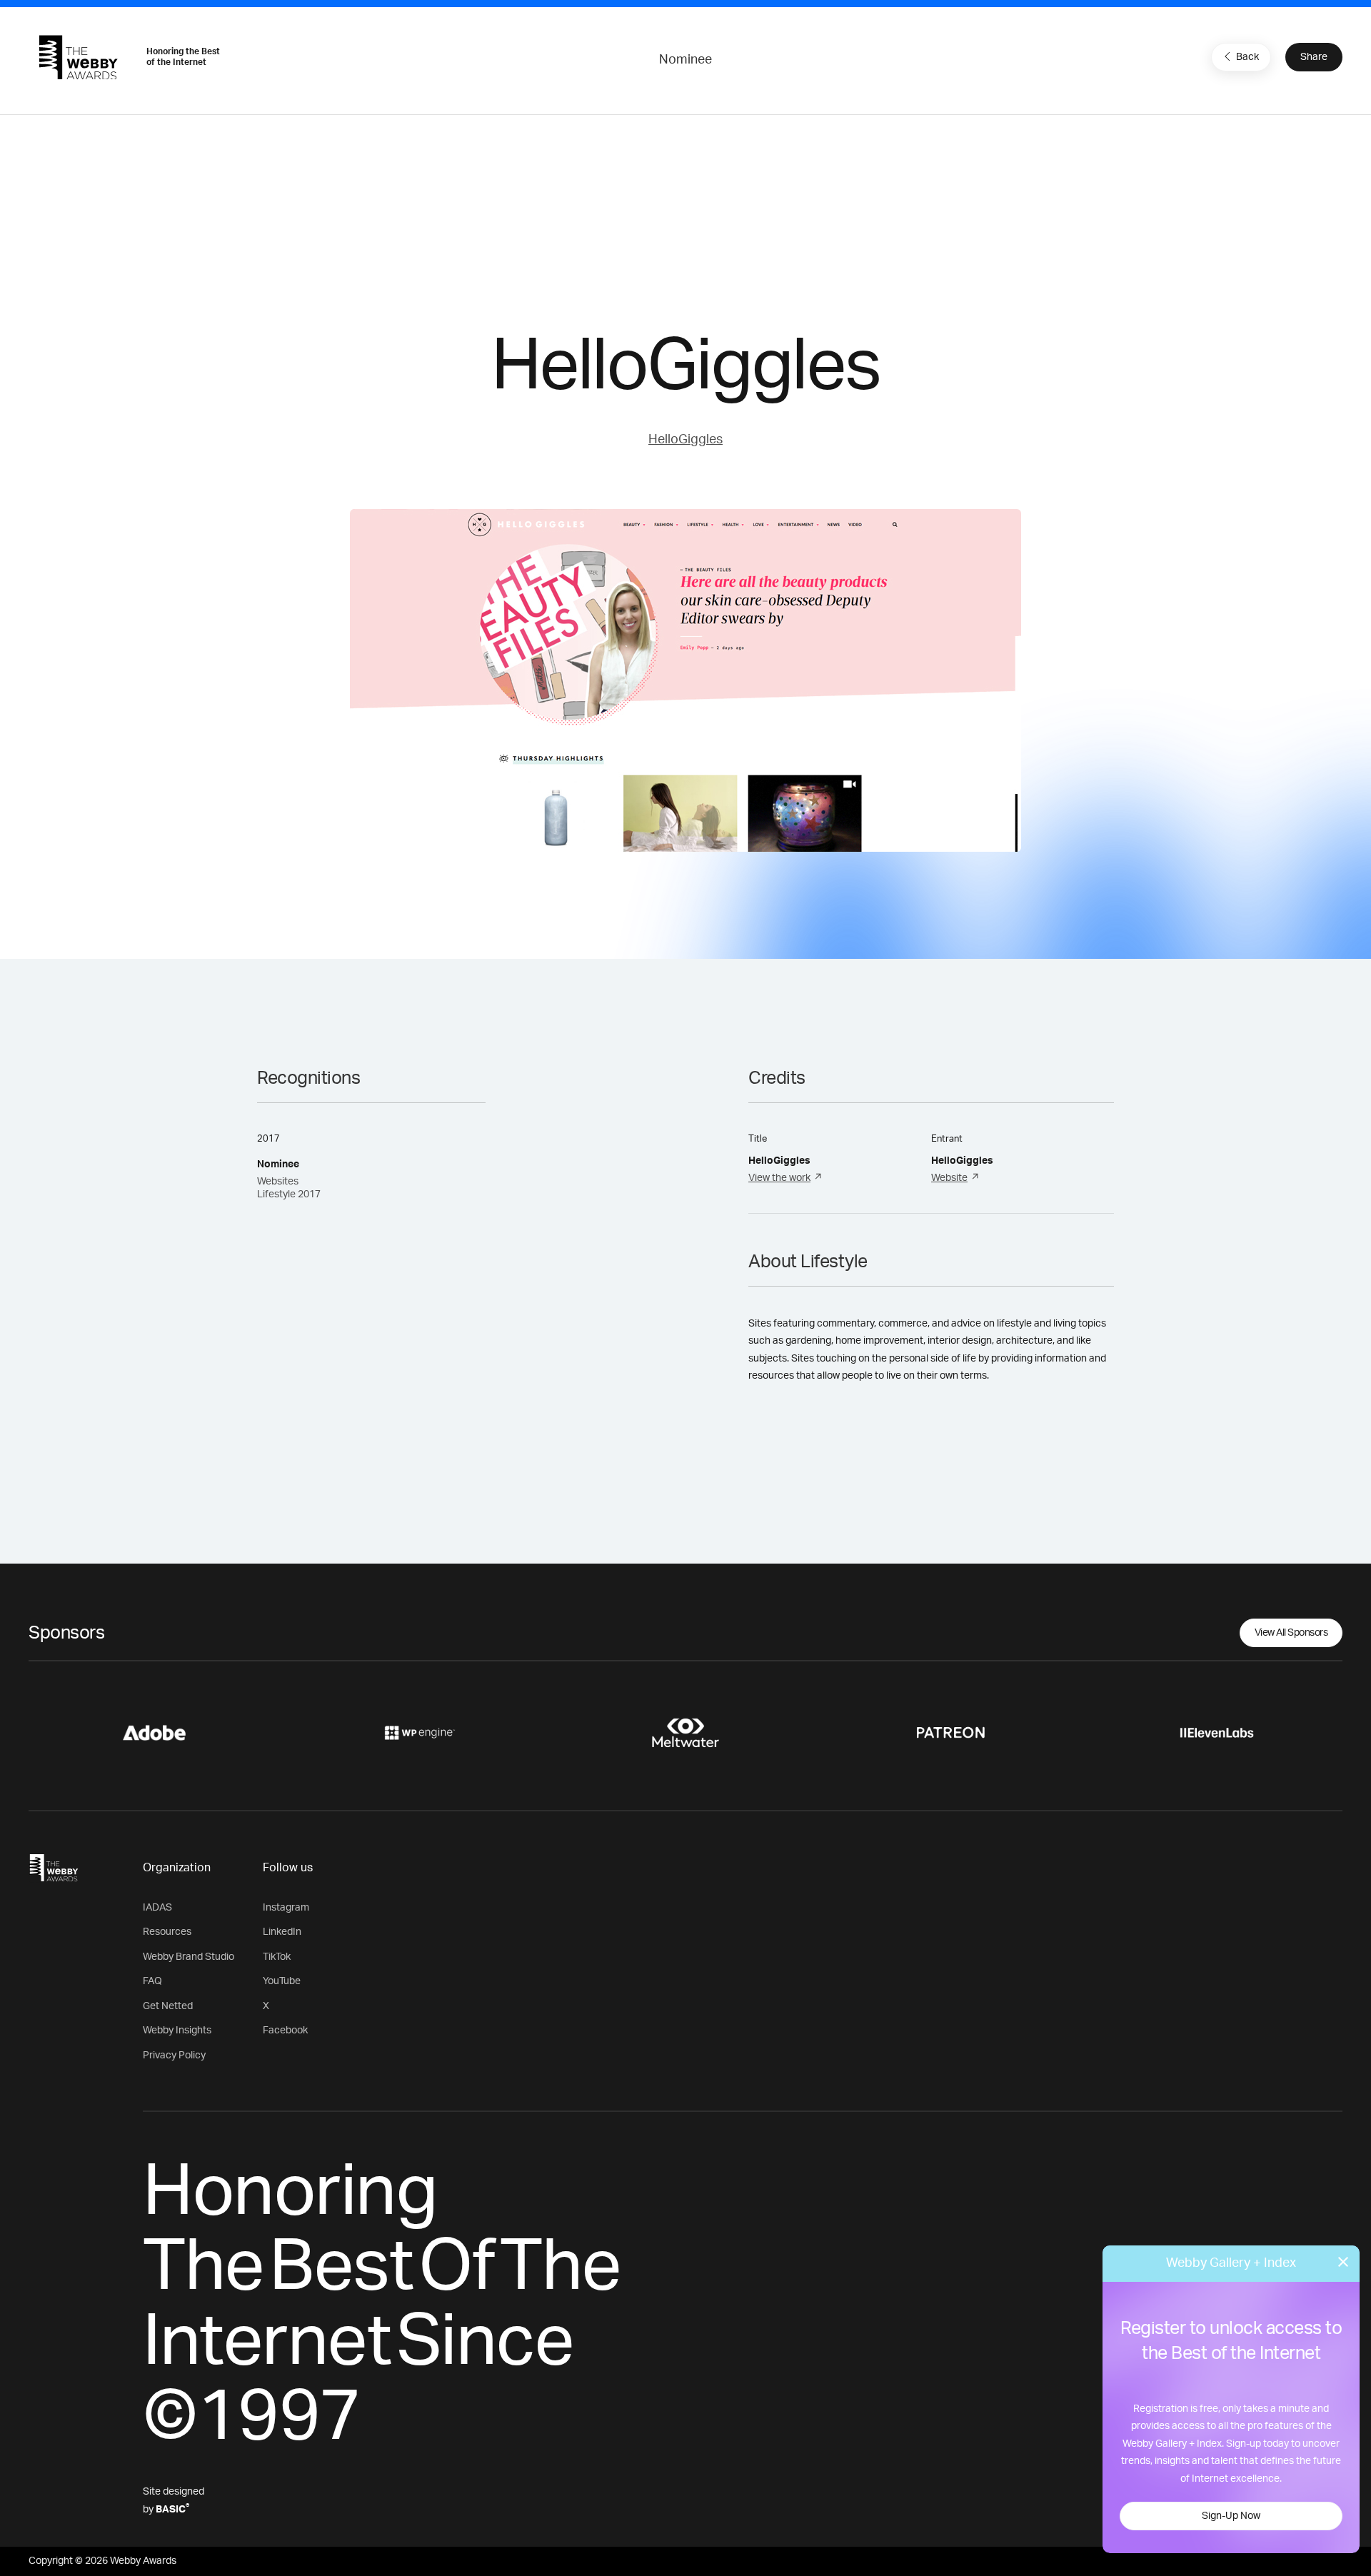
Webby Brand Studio (189, 1957)
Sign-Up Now (1231, 2516)
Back (1247, 57)
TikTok (277, 1957)
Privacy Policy (174, 2056)
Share (1314, 57)
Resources (167, 1932)
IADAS (157, 1908)
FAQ (152, 1981)
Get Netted (168, 2006)
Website (949, 1178)
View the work (779, 1178)
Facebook (285, 2031)
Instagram (286, 1908)
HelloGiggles (685, 440)
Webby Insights (177, 2031)
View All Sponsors (1291, 1633)
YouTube (282, 1981)
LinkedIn (282, 1932)
